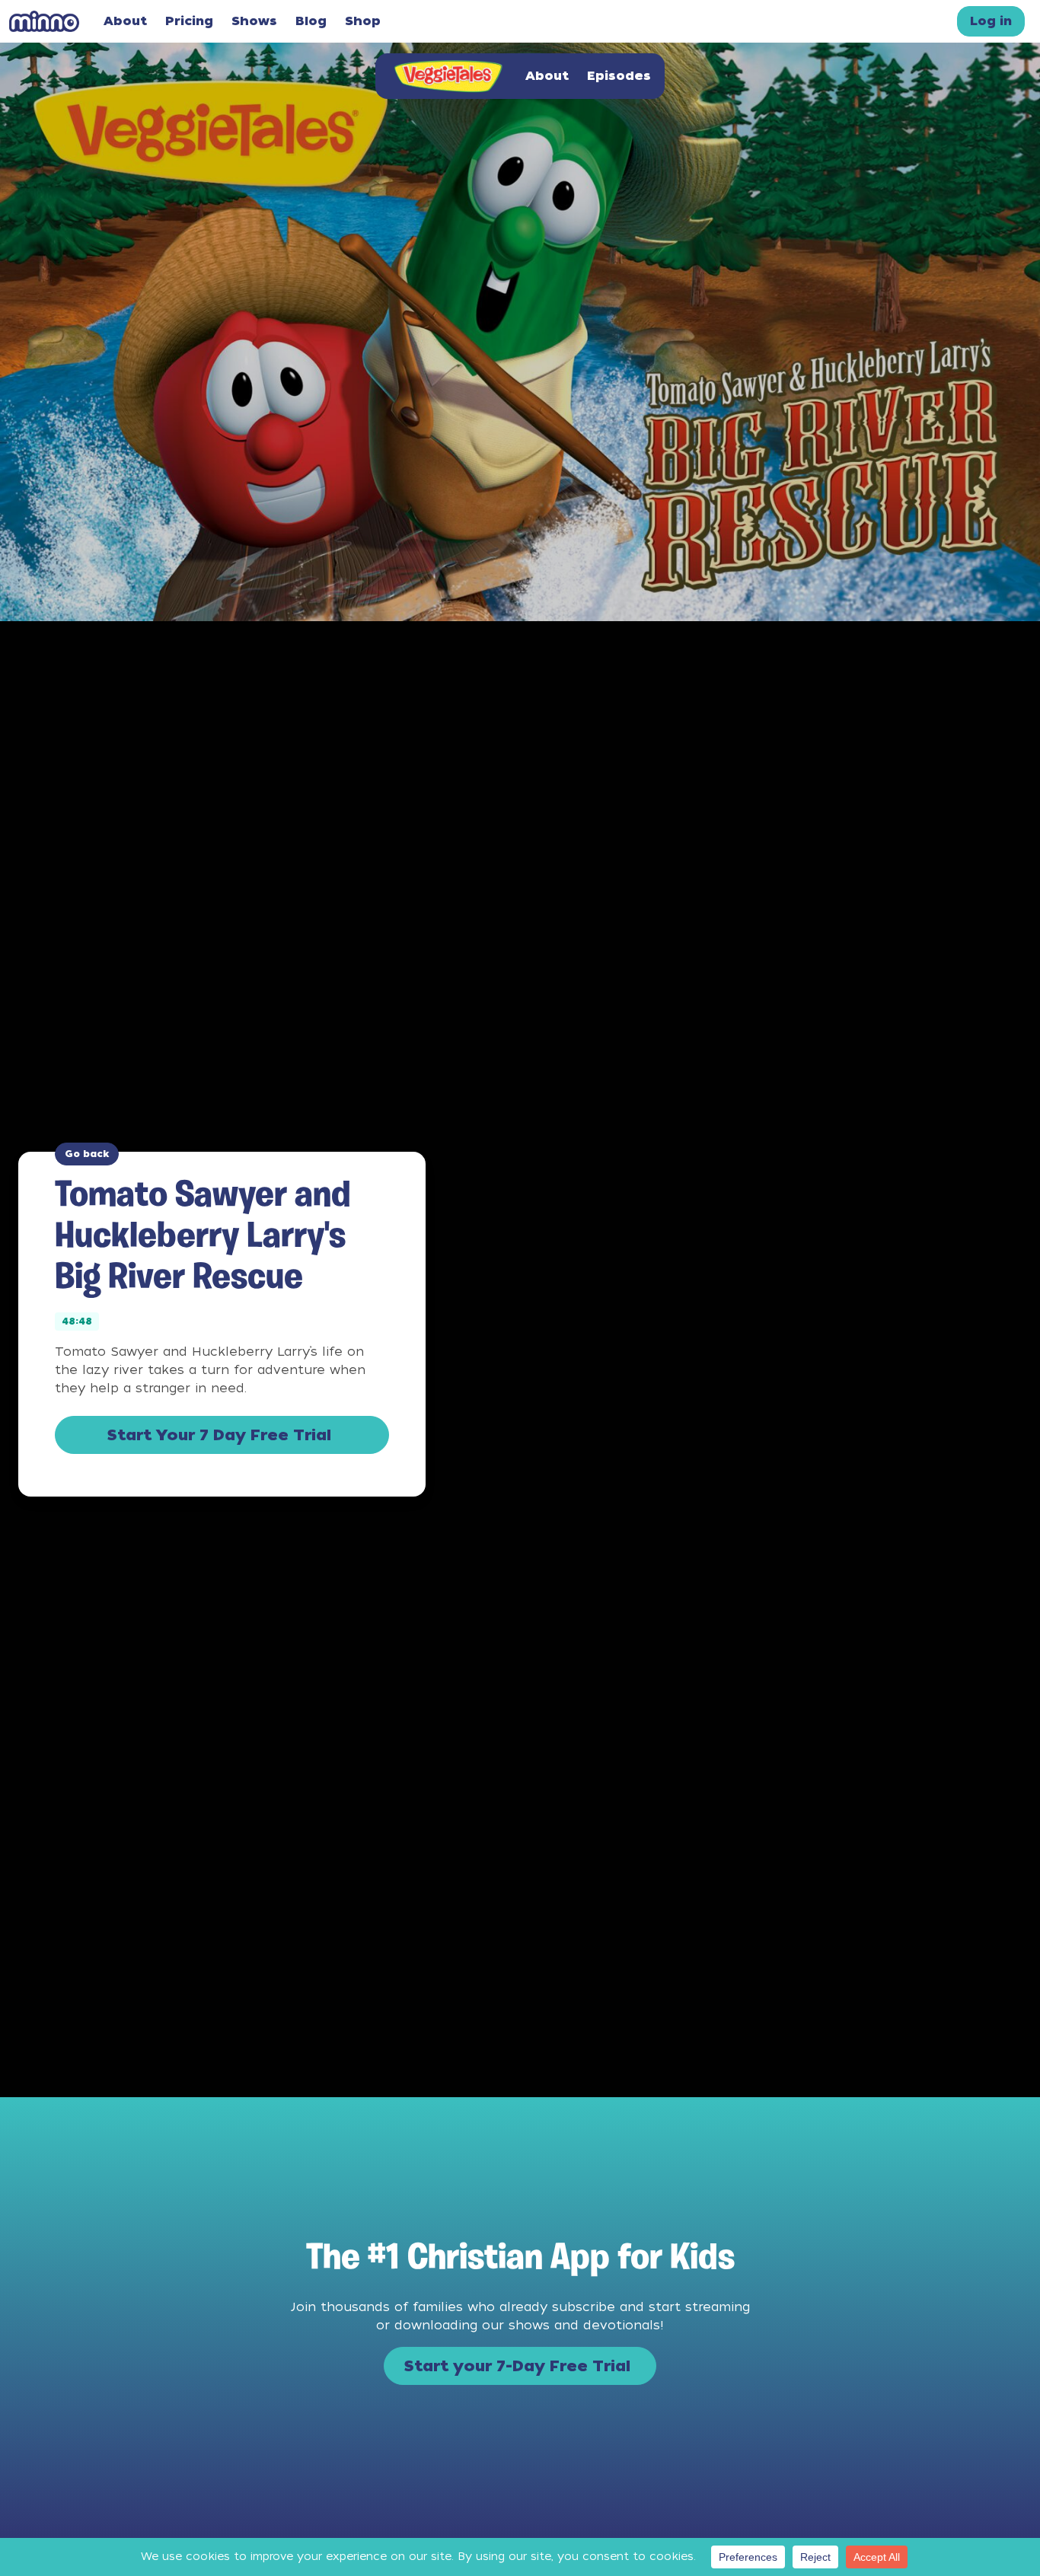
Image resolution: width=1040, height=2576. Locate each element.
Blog (311, 21)
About (125, 21)
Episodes (619, 76)
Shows (254, 21)
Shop (363, 21)
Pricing (189, 21)
